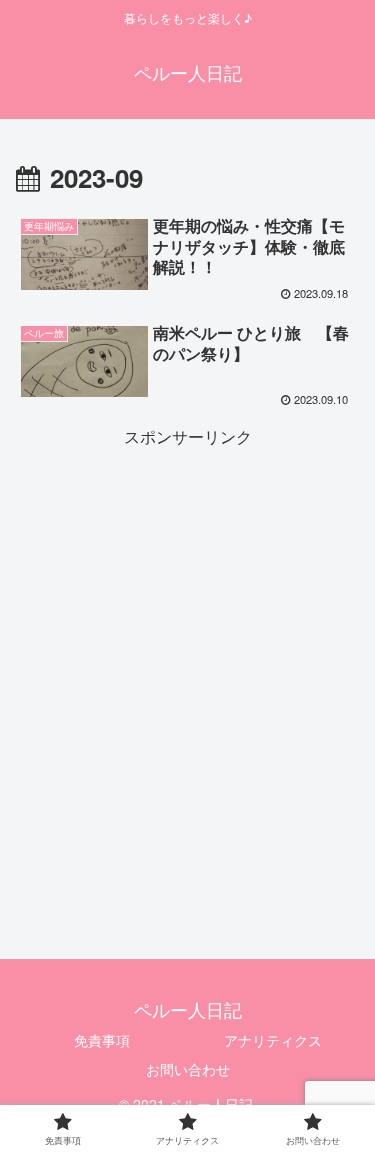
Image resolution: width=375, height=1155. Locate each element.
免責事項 (102, 1040)
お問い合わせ (188, 1069)
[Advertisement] (187, 639)
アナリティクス (273, 1040)
